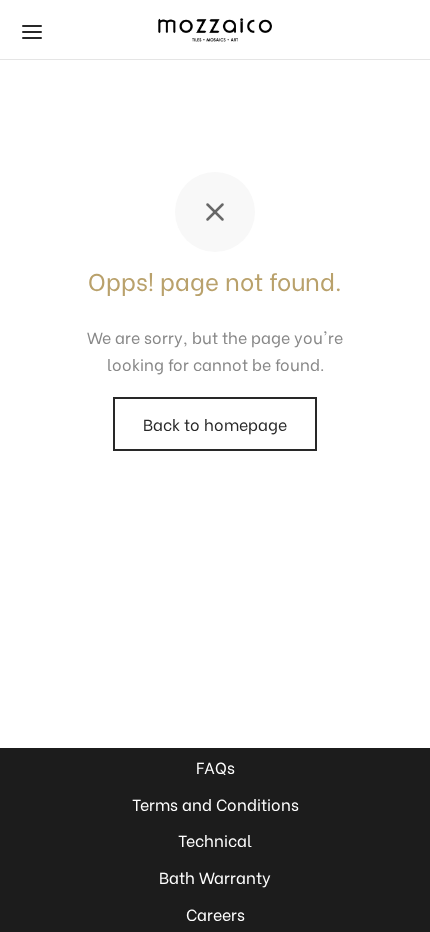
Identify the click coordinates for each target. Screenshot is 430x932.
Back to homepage (215, 423)
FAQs (215, 766)
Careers (215, 913)
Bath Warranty (215, 876)
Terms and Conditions (215, 803)
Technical (215, 839)
